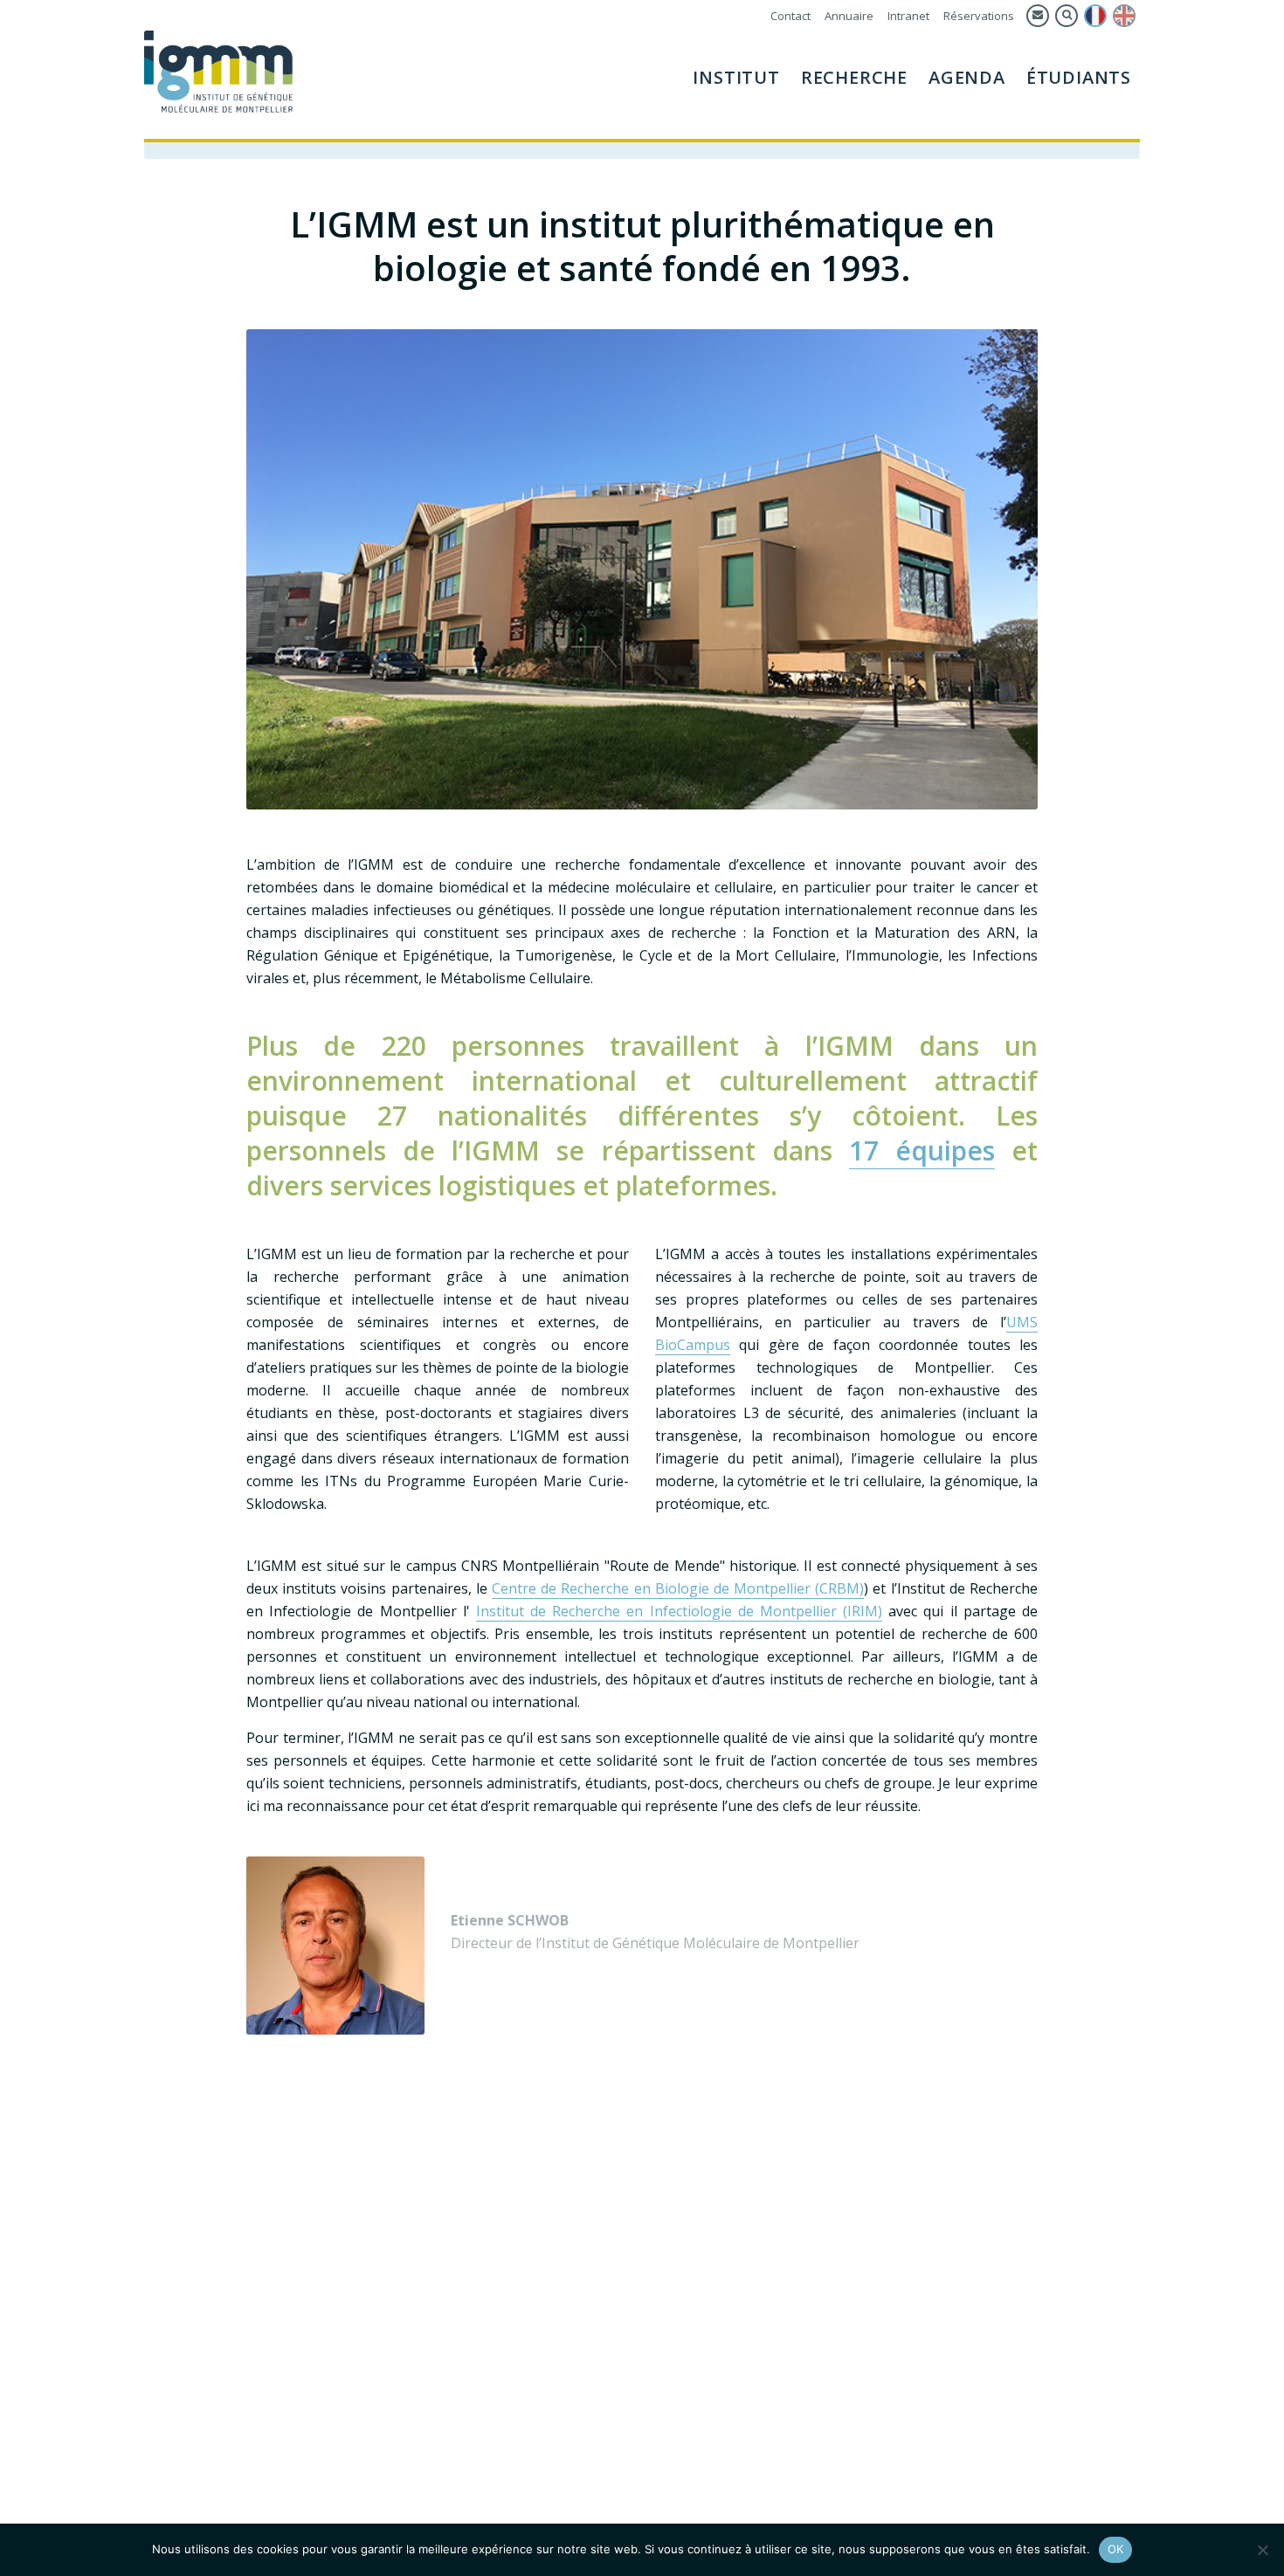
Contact (790, 16)
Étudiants (1079, 77)
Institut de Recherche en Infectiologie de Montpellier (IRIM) (679, 1611)
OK (1116, 2549)
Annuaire (849, 16)
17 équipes (922, 1150)
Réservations (979, 16)
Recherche (854, 77)
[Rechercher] (1067, 16)
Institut (736, 77)
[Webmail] (1038, 16)
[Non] (1262, 2550)
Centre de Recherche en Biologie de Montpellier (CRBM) (678, 1588)
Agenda (967, 77)
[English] (1124, 16)
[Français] (1095, 16)
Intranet (908, 16)
